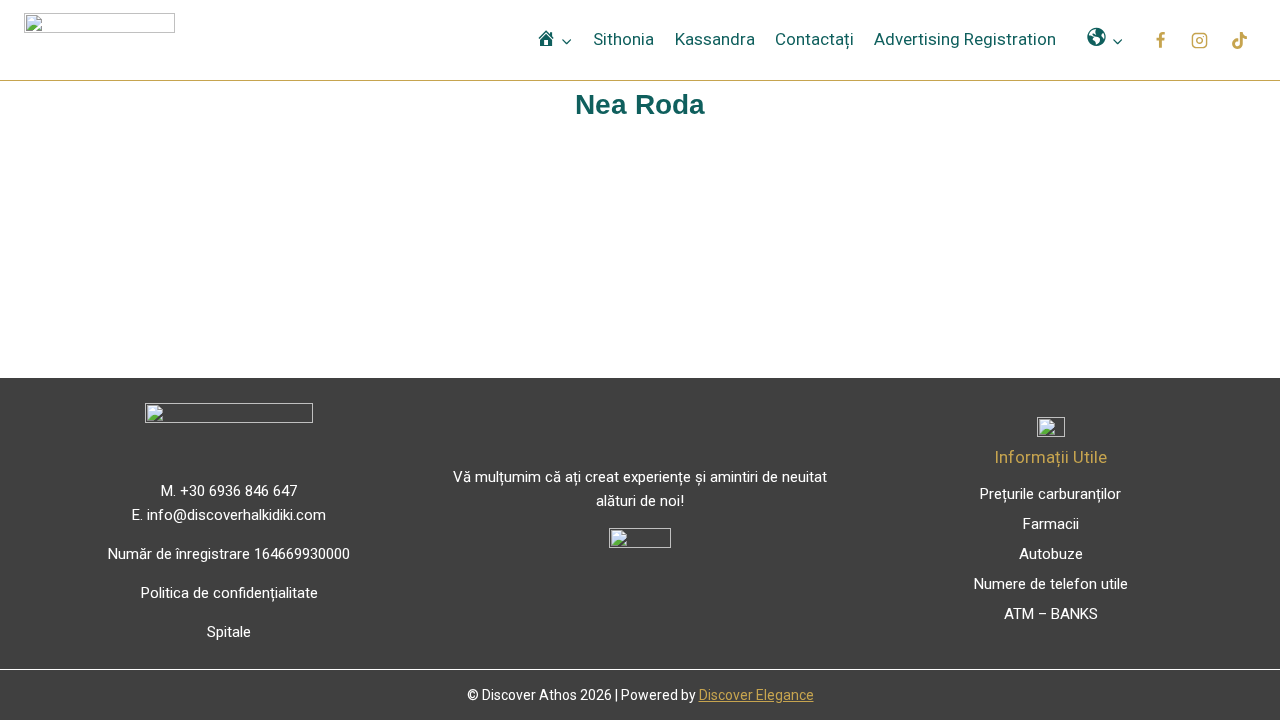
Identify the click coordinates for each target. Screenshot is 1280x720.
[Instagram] (1200, 40)
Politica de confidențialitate (229, 593)
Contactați (814, 39)
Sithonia (623, 39)
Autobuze (1051, 554)
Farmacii (1051, 524)
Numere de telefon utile (1051, 584)
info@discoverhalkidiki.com (236, 515)
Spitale (229, 632)
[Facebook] (1161, 40)
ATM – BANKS (1051, 614)
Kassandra (715, 39)
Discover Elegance (756, 695)
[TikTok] (1239, 40)
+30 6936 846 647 (238, 491)
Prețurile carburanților (1050, 494)
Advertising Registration (965, 39)
